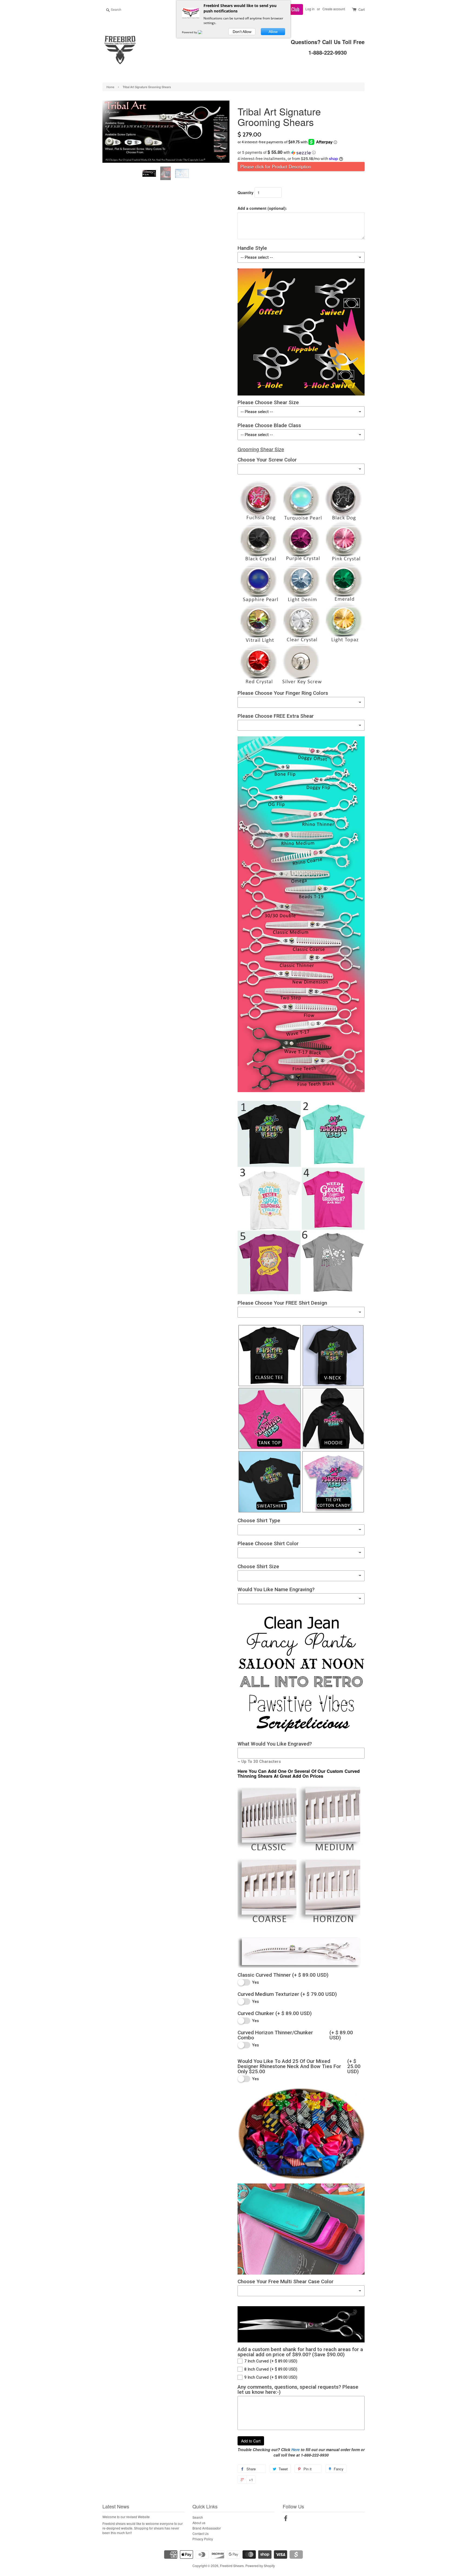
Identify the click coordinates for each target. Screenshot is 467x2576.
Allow (273, 32)
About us (199, 2523)
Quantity (246, 192)
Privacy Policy (203, 2539)
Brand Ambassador (207, 2528)
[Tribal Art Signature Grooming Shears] (150, 173)
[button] (301, 152)
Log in (310, 9)
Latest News (116, 2506)
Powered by (190, 32)
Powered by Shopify (260, 2566)
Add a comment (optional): (262, 208)
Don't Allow (242, 32)
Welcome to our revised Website (126, 2517)
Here (296, 2449)
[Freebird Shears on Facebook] (286, 2519)
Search (198, 2517)
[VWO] (203, 32)
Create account (334, 9)
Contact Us (201, 2533)
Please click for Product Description (276, 167)
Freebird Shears (232, 2566)
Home (110, 87)
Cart (361, 9)
